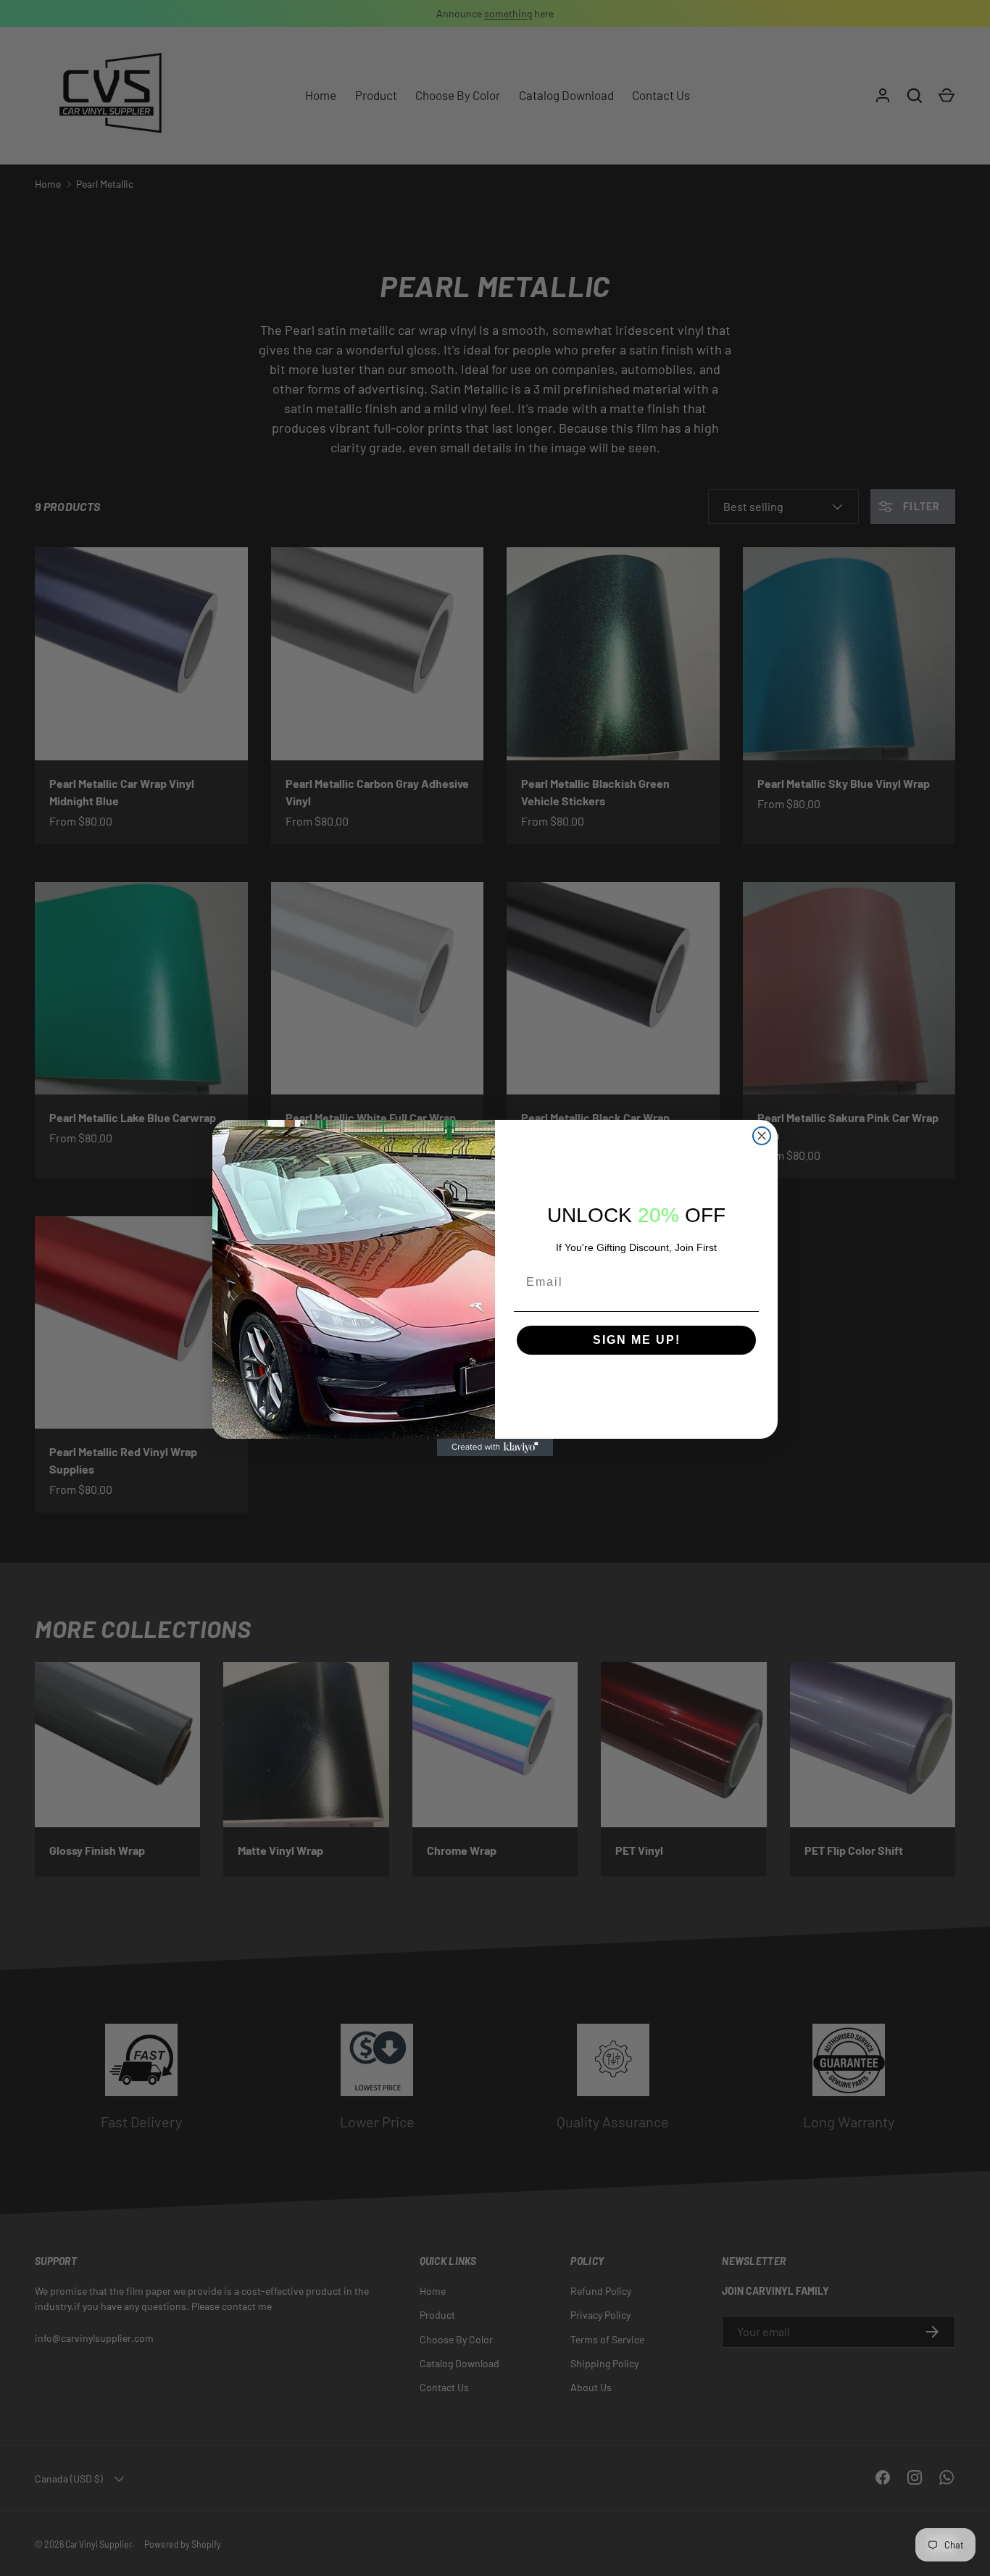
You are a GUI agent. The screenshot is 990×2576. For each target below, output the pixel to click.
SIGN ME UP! (637, 1340)
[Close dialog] (762, 1136)
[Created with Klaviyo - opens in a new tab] (495, 1447)
